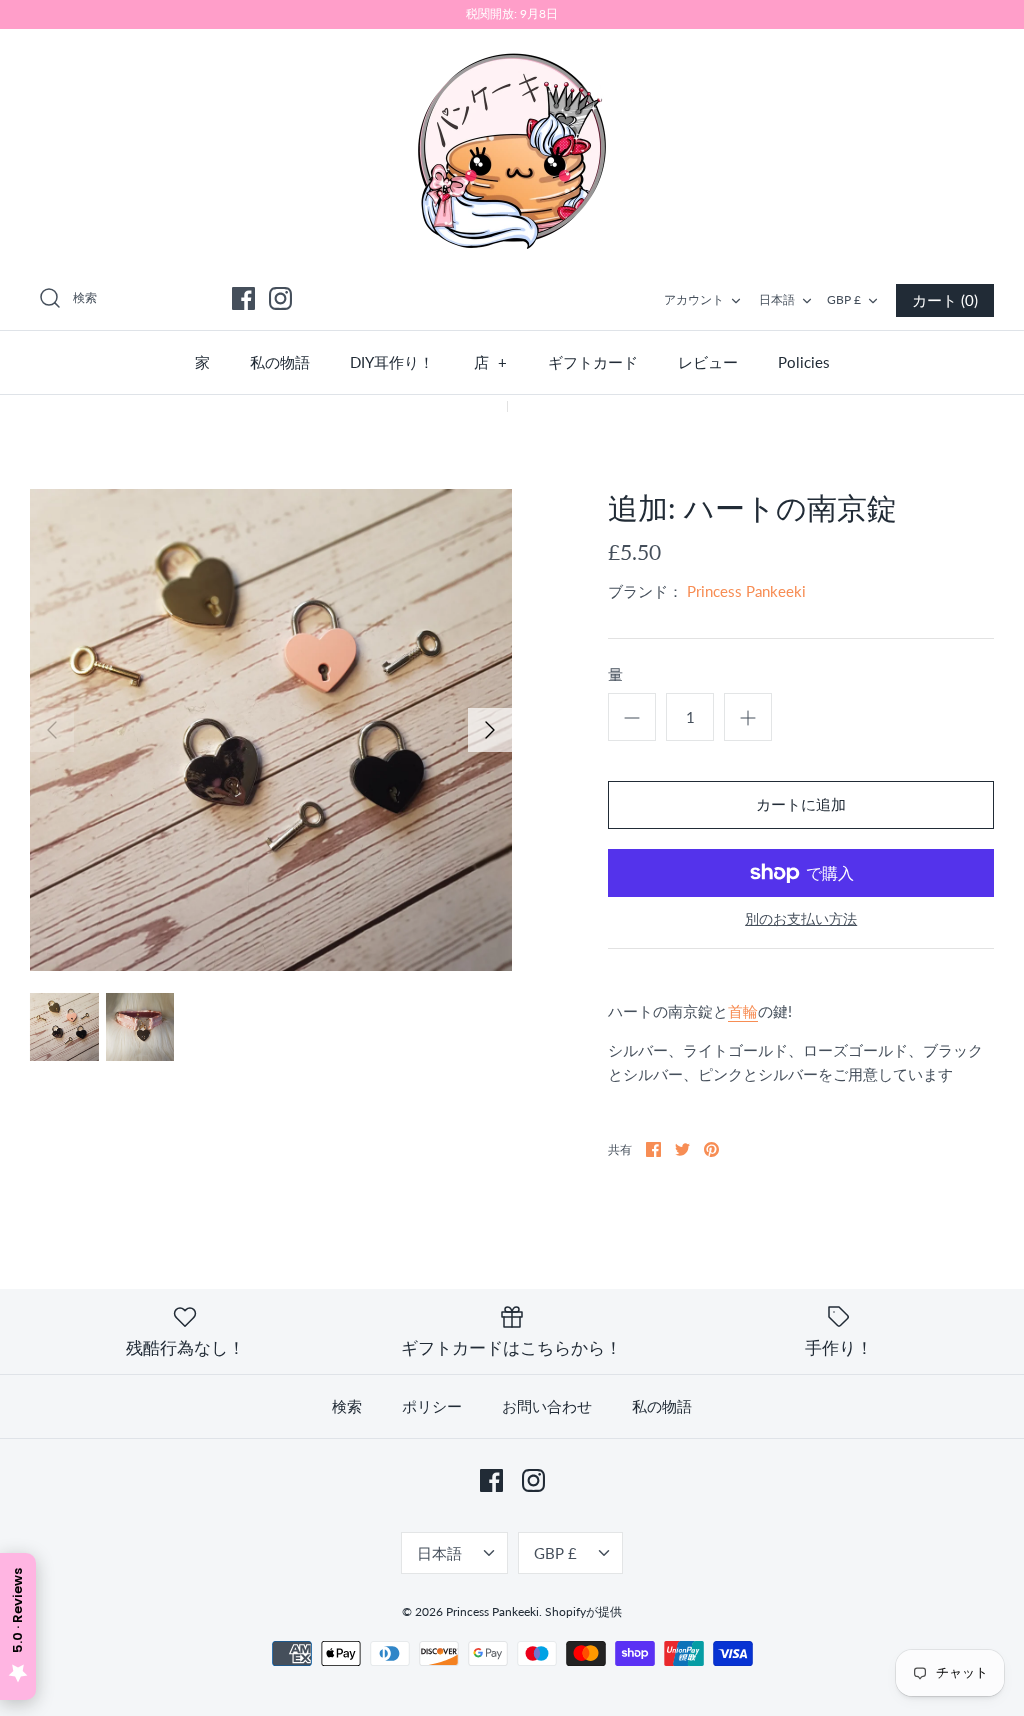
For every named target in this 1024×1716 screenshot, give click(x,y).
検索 (347, 1406)
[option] (271, 730)
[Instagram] (280, 298)
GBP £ (844, 299)
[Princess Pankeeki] (512, 149)
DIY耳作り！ (392, 362)
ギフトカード (593, 362)
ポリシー (432, 1406)
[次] (490, 730)
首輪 (743, 1011)
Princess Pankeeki (746, 591)
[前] (52, 730)
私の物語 (280, 362)
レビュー (708, 362)
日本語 (777, 299)
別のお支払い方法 (801, 919)
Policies (804, 362)
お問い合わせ (547, 1406)
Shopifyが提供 (583, 1611)
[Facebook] (243, 298)
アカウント (694, 299)
